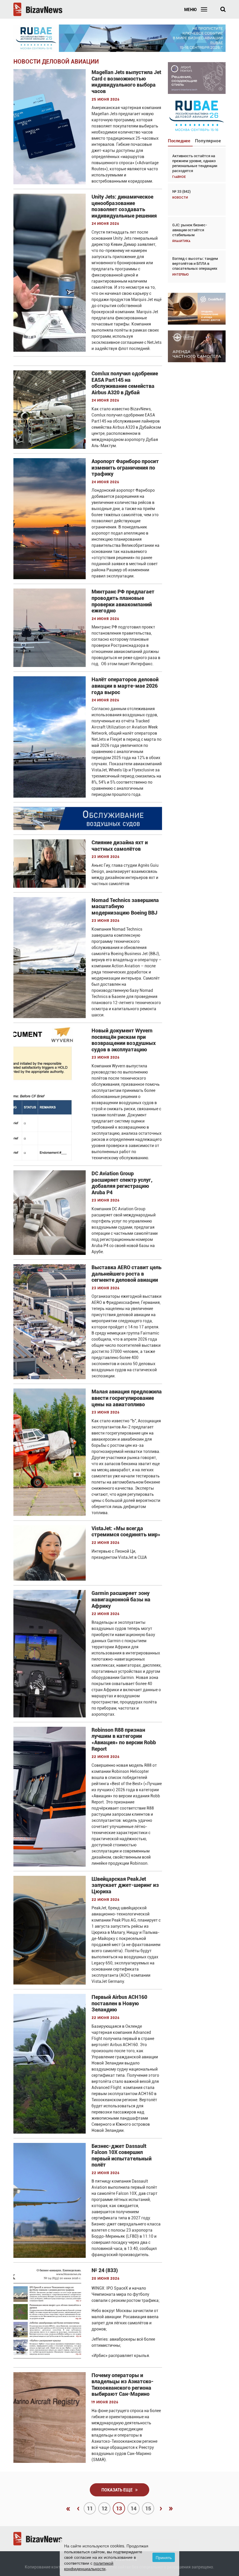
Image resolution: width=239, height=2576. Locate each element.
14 (133, 2508)
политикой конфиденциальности (89, 2566)
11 (90, 2508)
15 (148, 2508)
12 (104, 2508)
